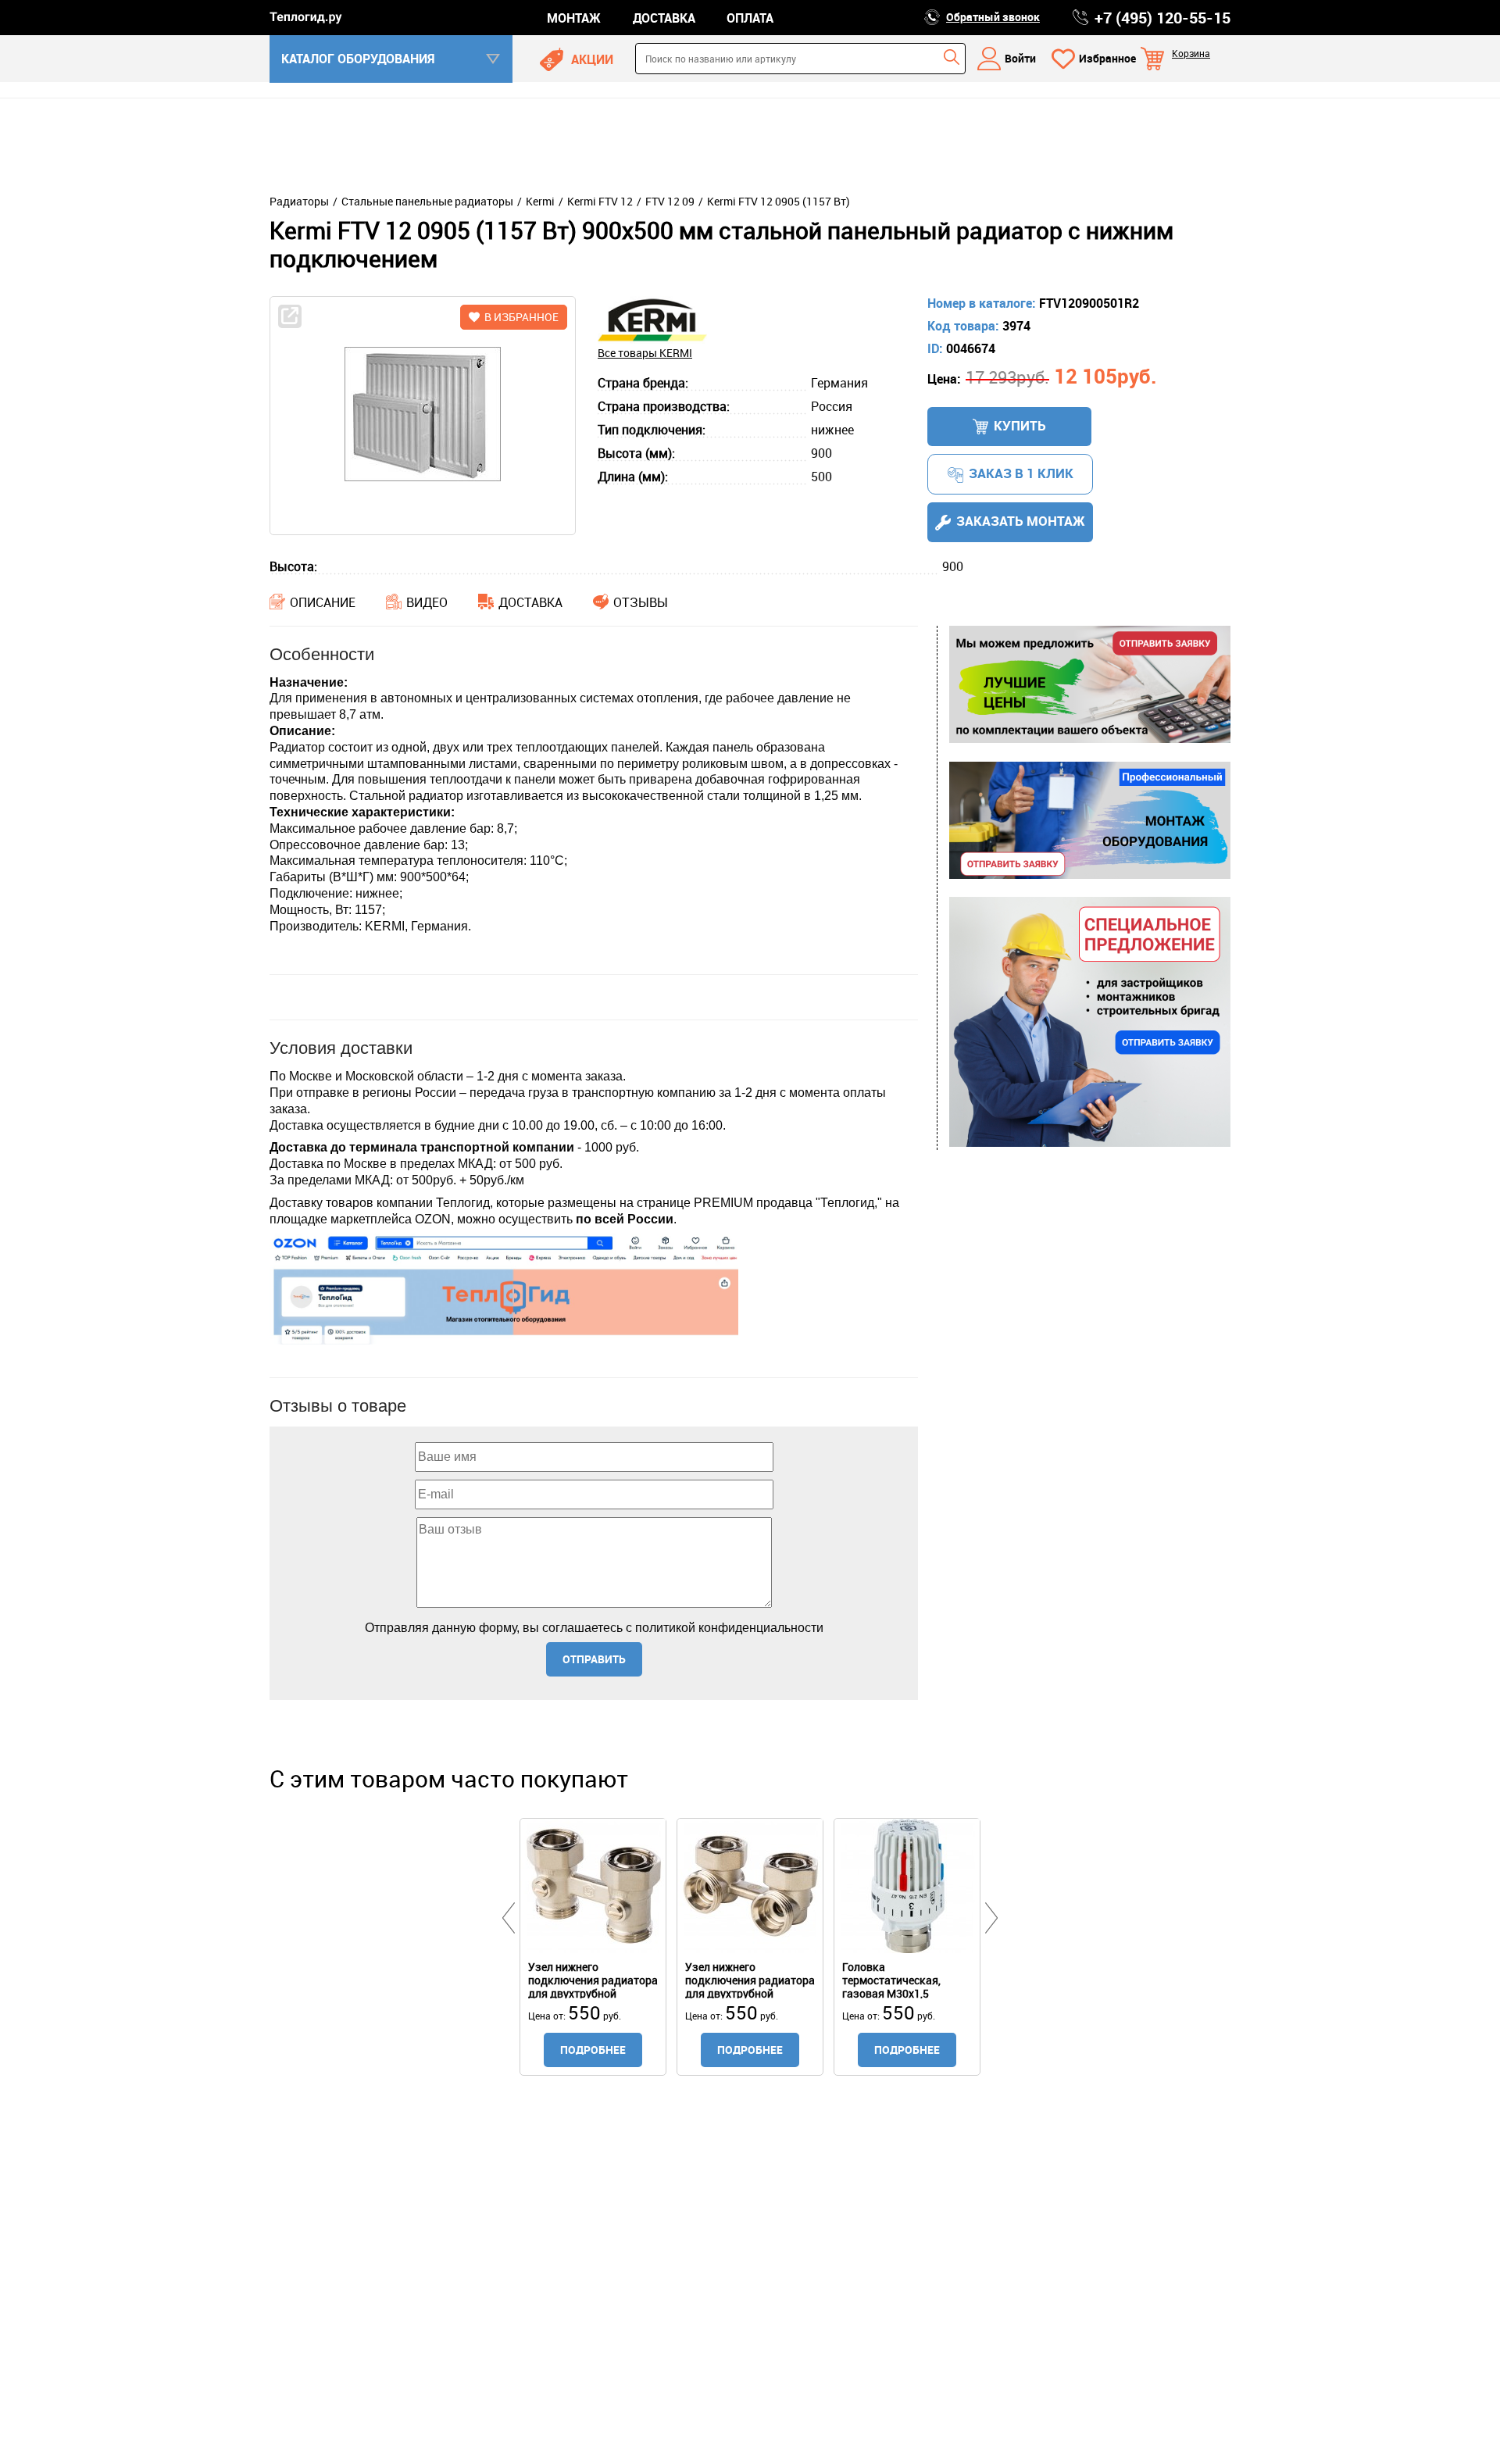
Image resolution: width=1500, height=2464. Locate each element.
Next (991, 1918)
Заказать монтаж (1021, 521)
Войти (1020, 58)
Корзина (1191, 53)
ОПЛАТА (750, 18)
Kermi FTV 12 (600, 202)
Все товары (645, 353)
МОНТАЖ (574, 18)
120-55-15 (1162, 18)
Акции (592, 59)
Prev (509, 1918)
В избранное (521, 317)
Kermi (540, 202)
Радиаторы (299, 202)
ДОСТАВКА (664, 18)
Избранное (1107, 58)
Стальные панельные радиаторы (427, 202)
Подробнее (593, 2050)
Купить (1020, 425)
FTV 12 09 (670, 202)
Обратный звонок (993, 17)
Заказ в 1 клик (1021, 473)
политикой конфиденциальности (729, 1628)
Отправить (594, 1659)
